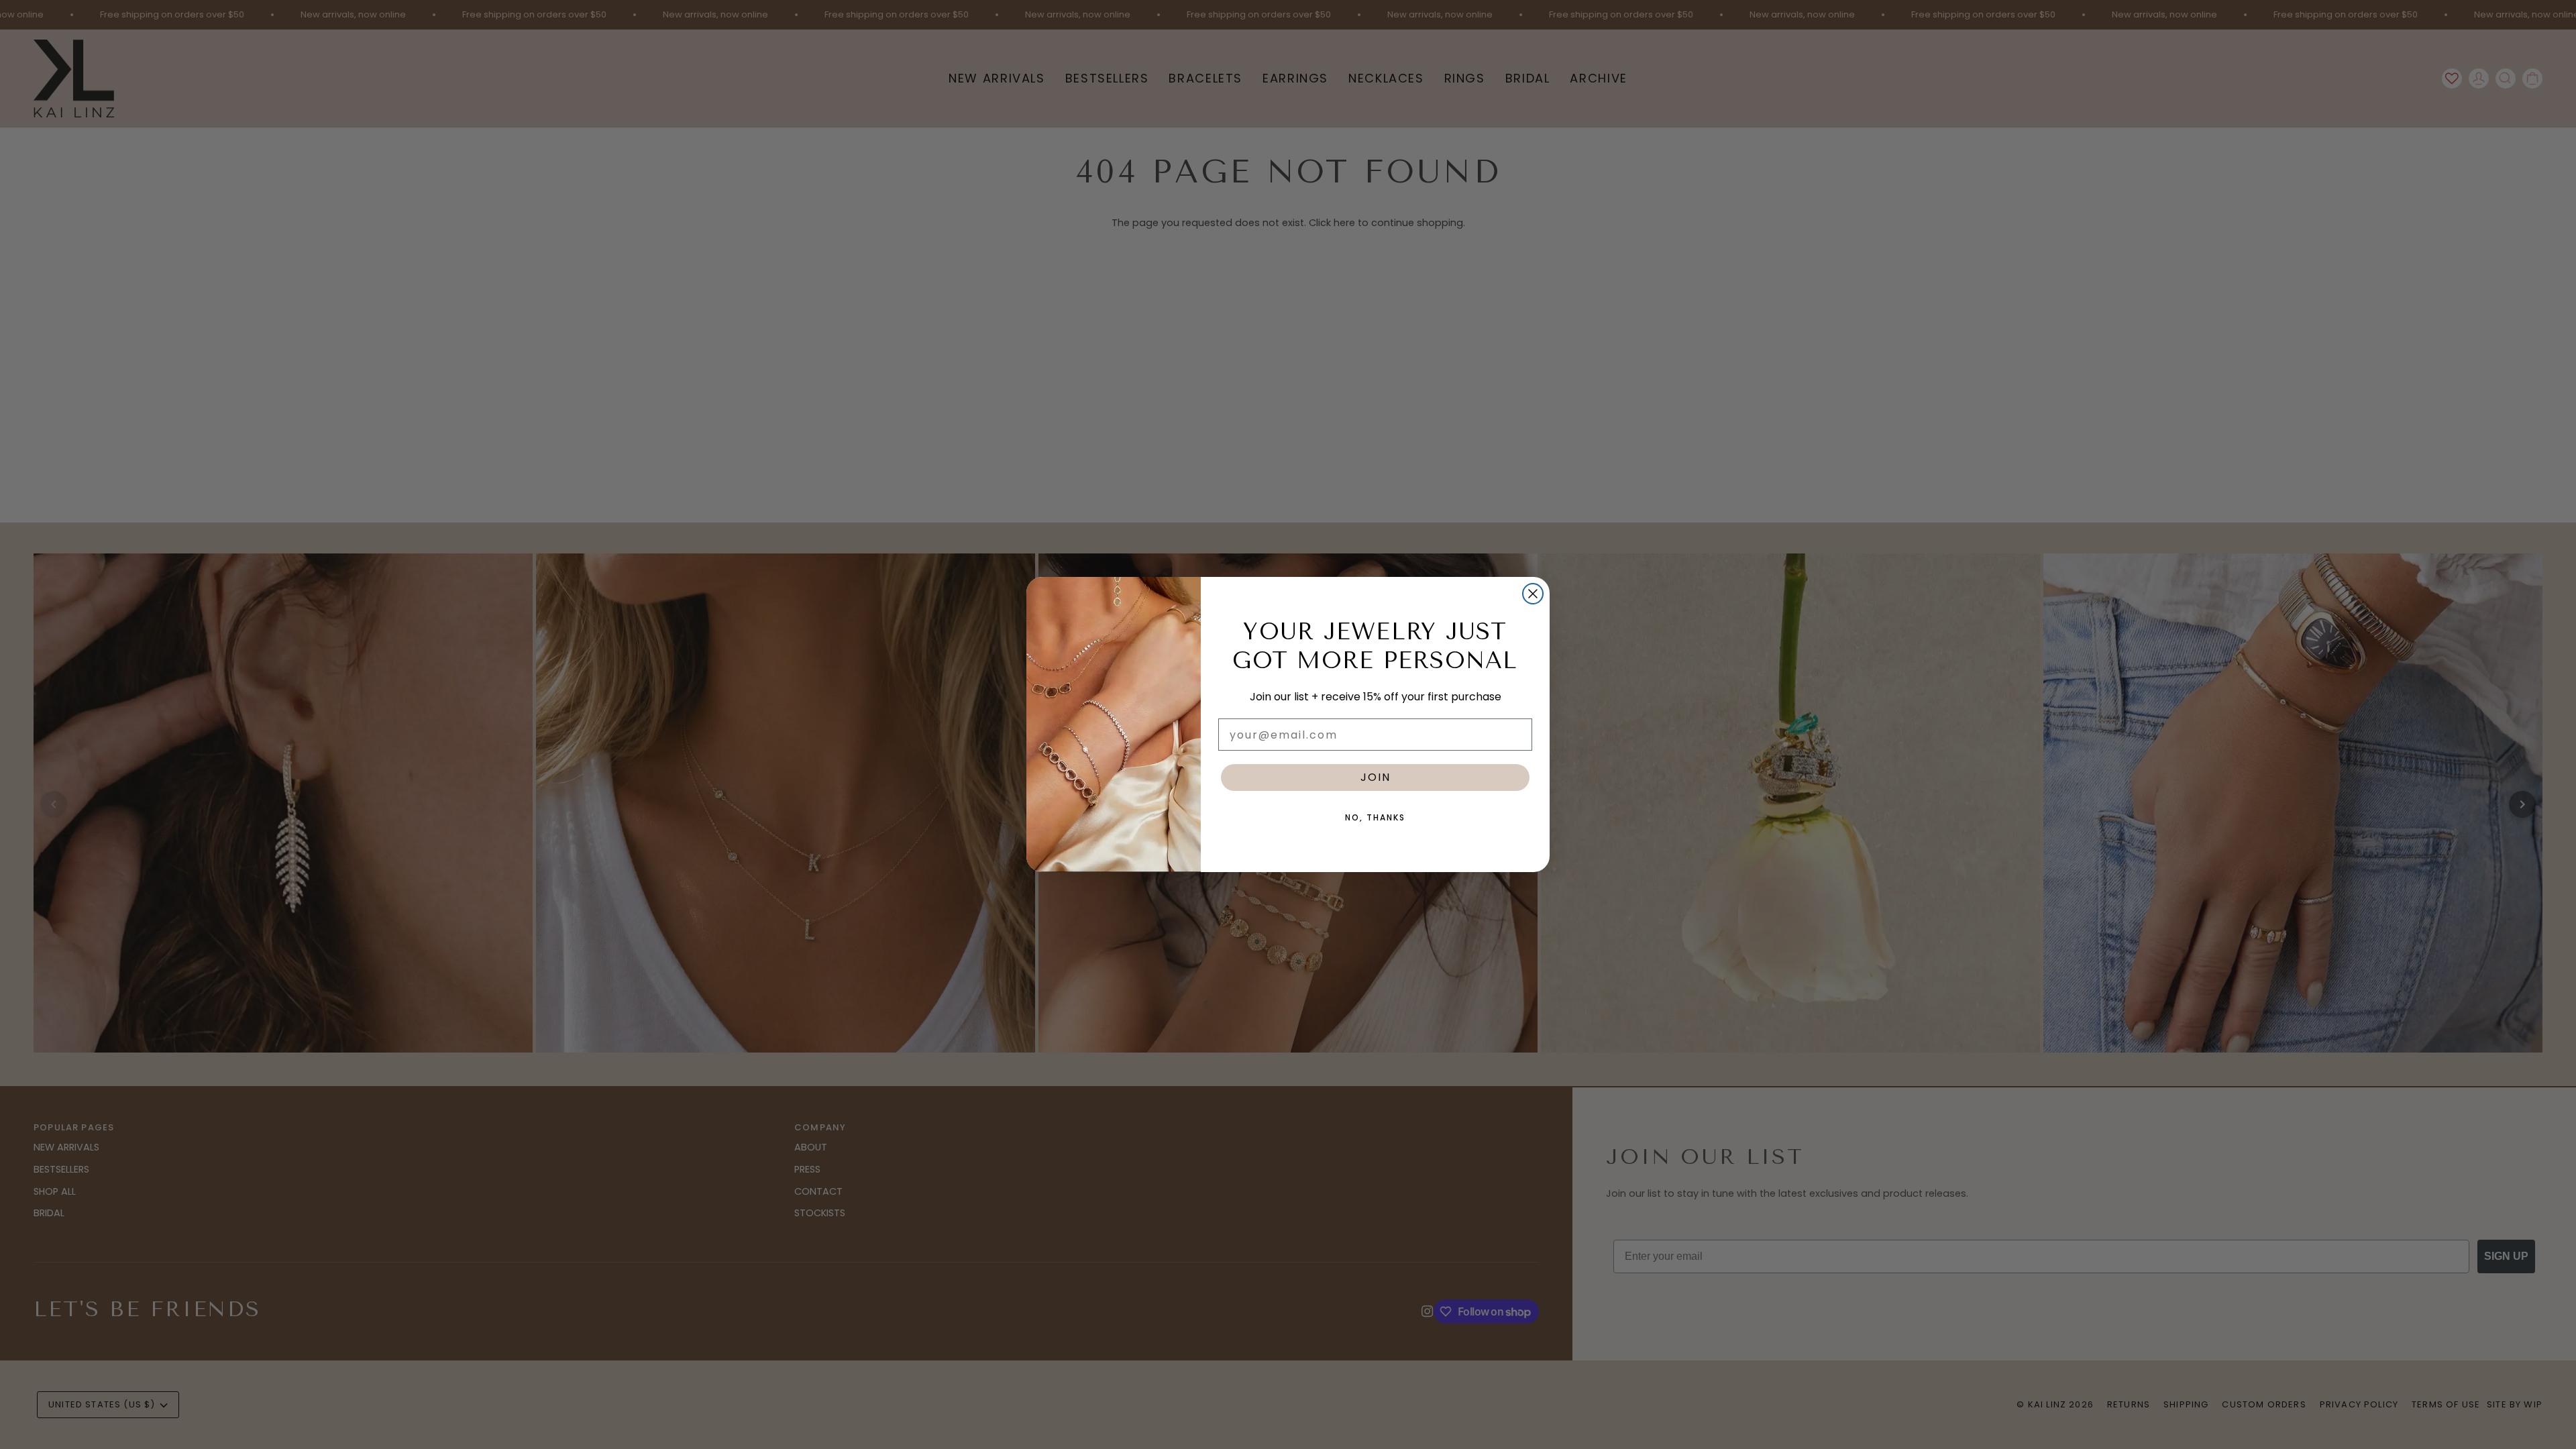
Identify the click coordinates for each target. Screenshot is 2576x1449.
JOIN (1376, 777)
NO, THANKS (1375, 817)
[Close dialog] (1533, 594)
